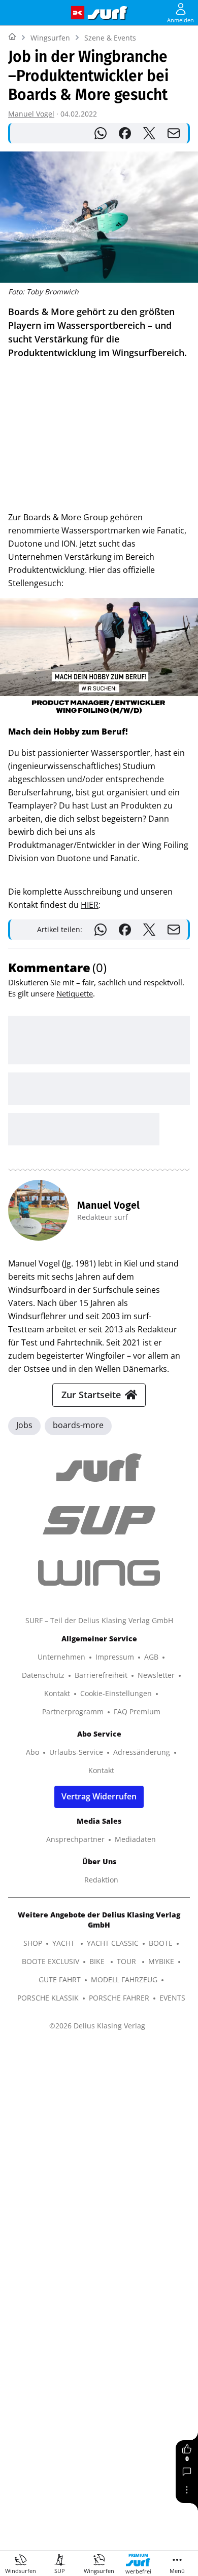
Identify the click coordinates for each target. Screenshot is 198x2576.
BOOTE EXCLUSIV (51, 1961)
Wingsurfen (50, 38)
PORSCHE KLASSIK (48, 1998)
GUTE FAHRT (60, 1979)
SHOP (33, 1943)
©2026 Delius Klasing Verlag (97, 2026)
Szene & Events (110, 38)
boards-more (78, 1425)
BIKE (98, 1961)
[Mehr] (187, 2490)
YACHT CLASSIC (113, 1943)
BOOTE (161, 1943)
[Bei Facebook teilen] (125, 133)
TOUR (127, 1961)
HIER (90, 905)
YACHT (64, 1943)
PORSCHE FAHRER (119, 1998)
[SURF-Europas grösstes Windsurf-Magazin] (108, 13)
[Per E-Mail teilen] (174, 133)
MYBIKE (161, 1961)
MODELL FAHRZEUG (124, 1979)
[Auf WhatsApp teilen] (101, 133)
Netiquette (75, 993)
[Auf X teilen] (149, 133)
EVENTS (172, 1998)
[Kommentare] (187, 2472)
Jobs (24, 1425)
